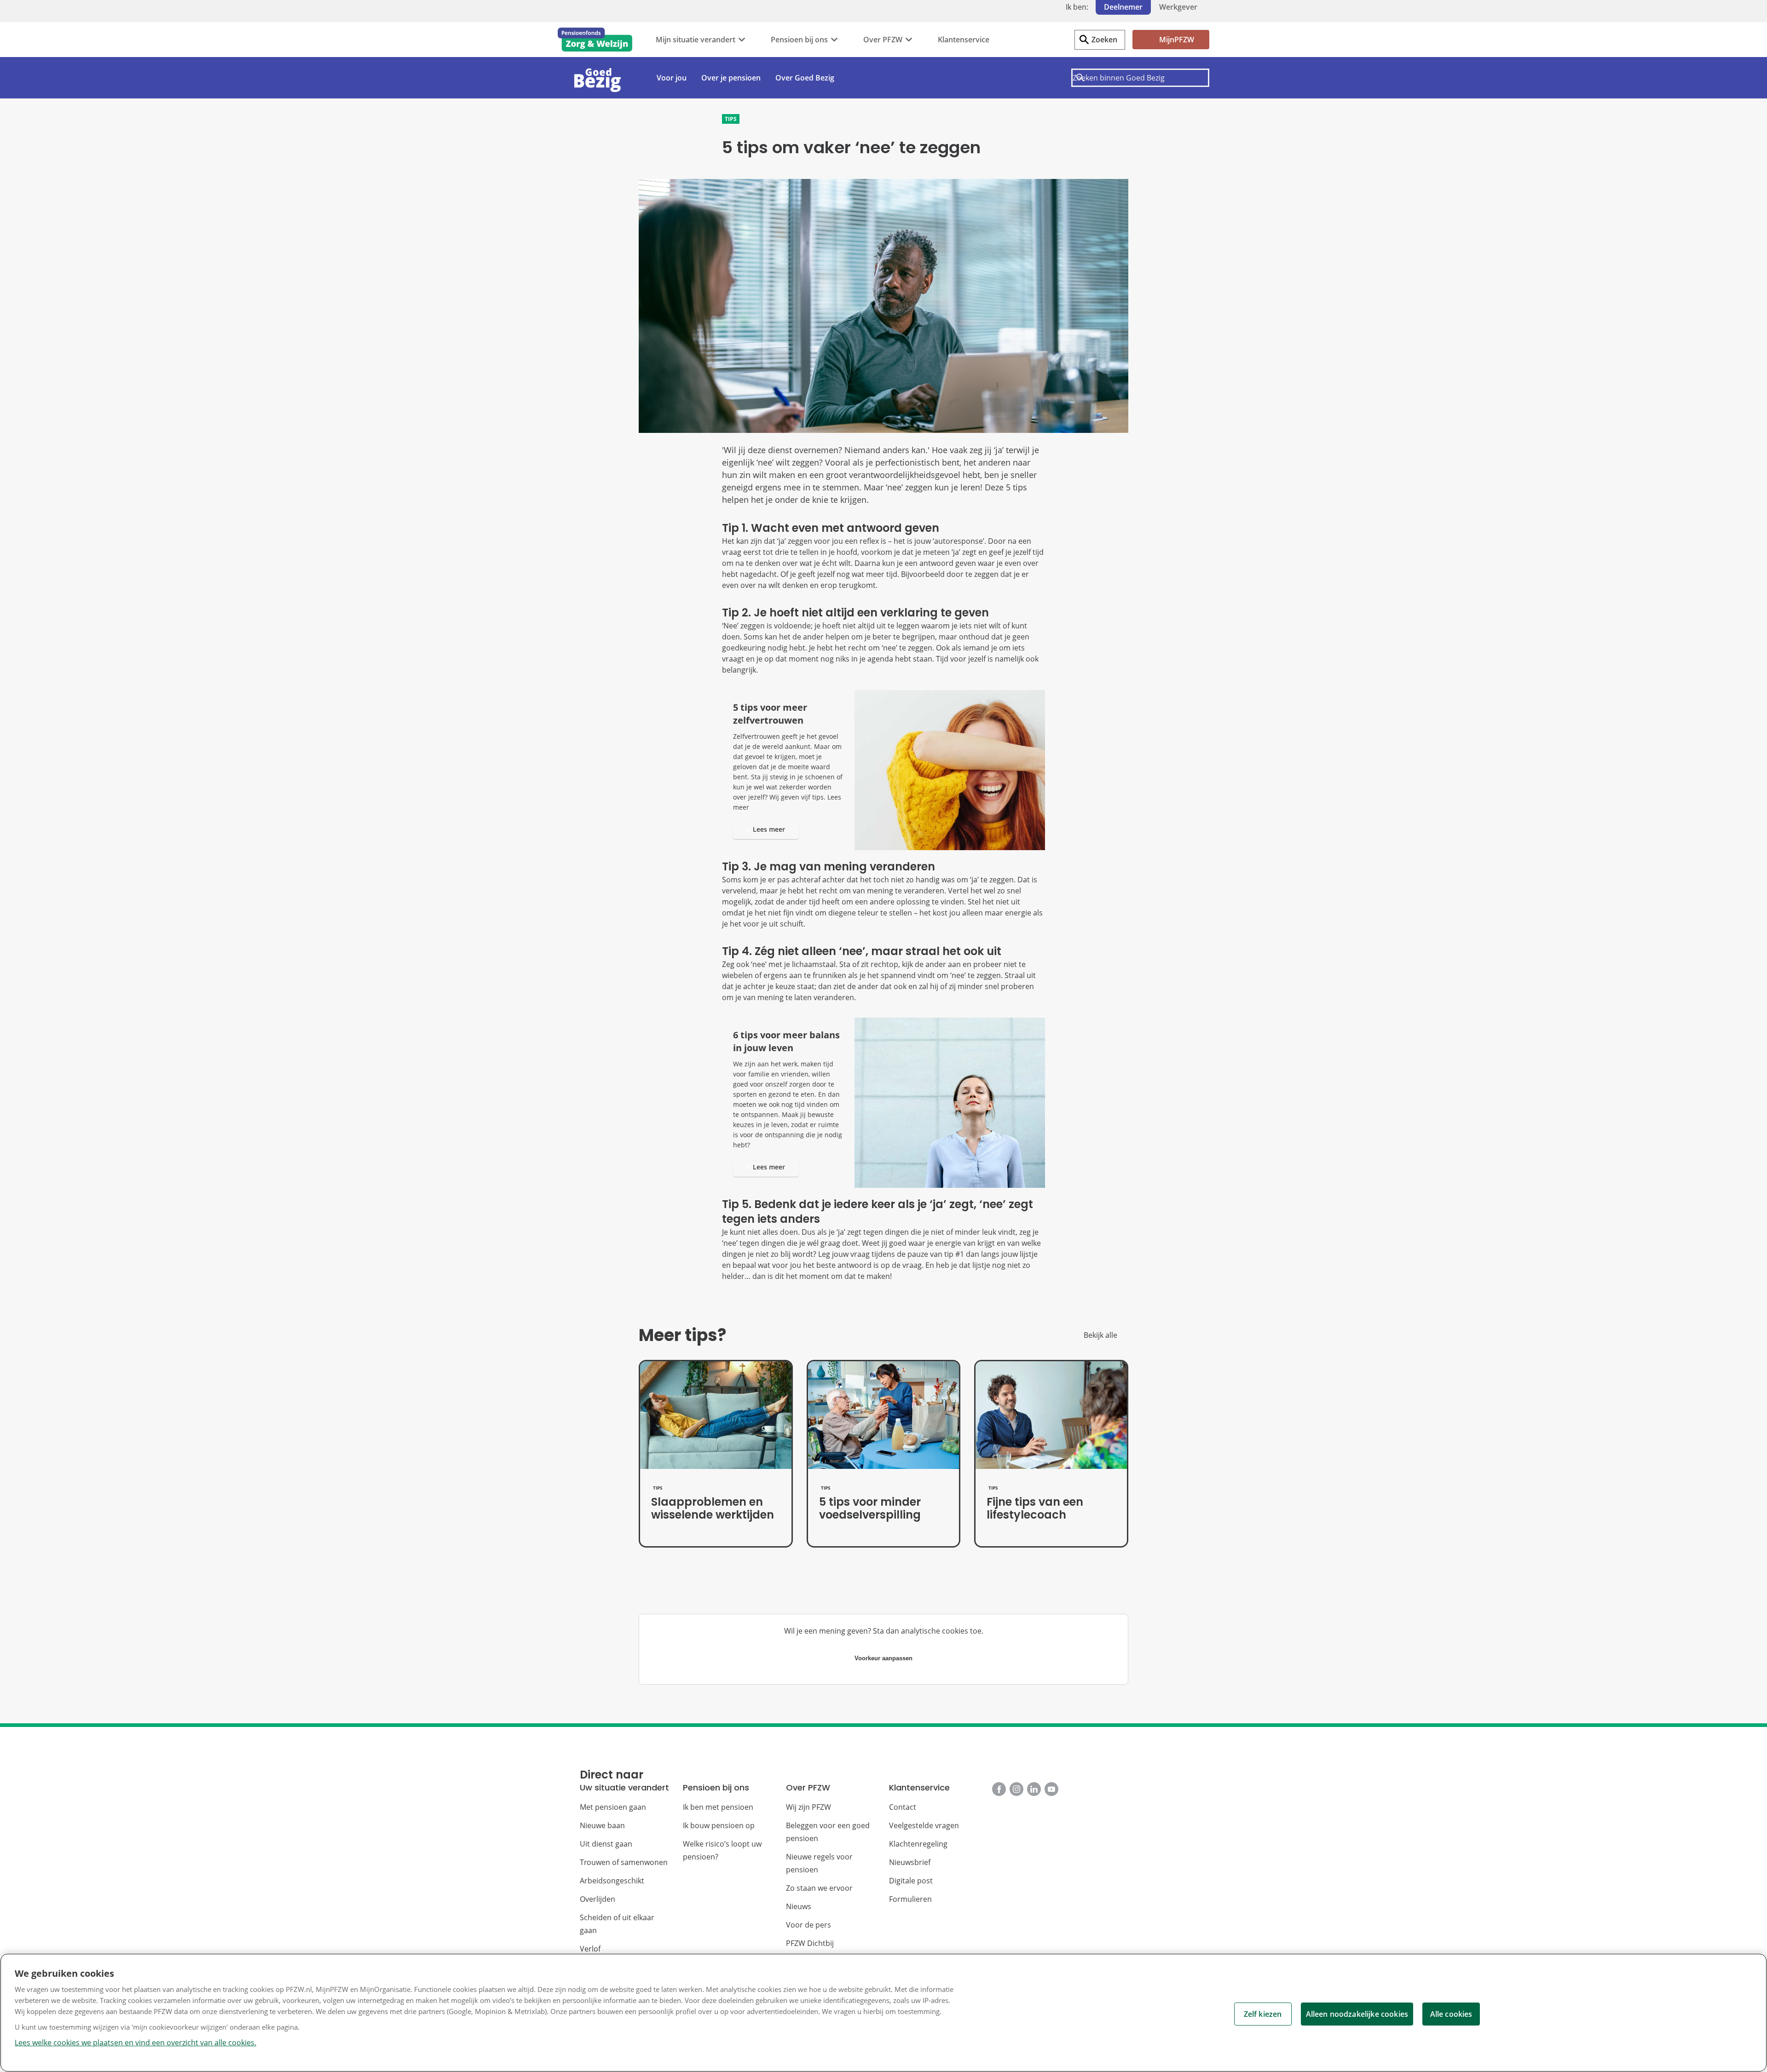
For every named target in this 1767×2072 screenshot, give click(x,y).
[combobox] (1140, 78)
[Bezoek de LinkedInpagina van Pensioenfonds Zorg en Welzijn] (1034, 1789)
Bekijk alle (1100, 1335)
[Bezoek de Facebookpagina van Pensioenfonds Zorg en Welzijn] (999, 1789)
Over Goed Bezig (805, 78)
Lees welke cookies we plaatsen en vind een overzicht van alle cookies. (136, 2043)
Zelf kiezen (1263, 2014)
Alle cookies (1451, 2014)
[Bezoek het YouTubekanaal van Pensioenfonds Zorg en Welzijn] (1051, 1789)
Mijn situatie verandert (696, 40)
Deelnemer (1123, 7)
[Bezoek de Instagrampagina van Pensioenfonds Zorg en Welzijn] (1016, 1789)
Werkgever (1178, 7)
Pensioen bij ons (799, 40)
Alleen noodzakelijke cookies (1357, 2014)
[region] (883, 2013)
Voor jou (672, 78)
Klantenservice (964, 40)
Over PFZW (883, 40)
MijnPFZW (1177, 40)
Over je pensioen (731, 78)
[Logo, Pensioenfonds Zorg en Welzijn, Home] (595, 40)
